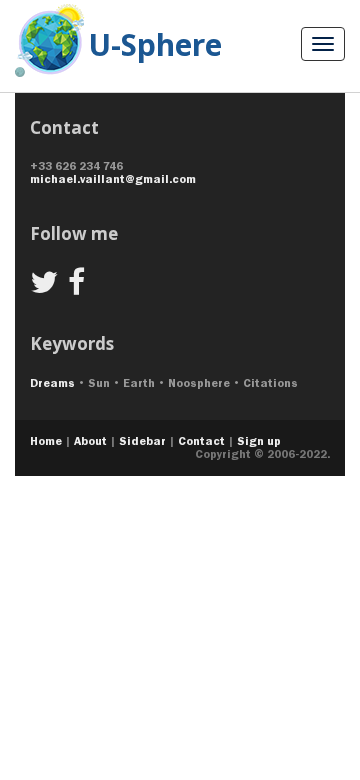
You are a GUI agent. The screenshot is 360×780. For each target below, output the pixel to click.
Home (46, 441)
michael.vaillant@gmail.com (113, 179)
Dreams (52, 383)
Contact (201, 441)
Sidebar (142, 441)
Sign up (259, 441)
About (90, 441)
